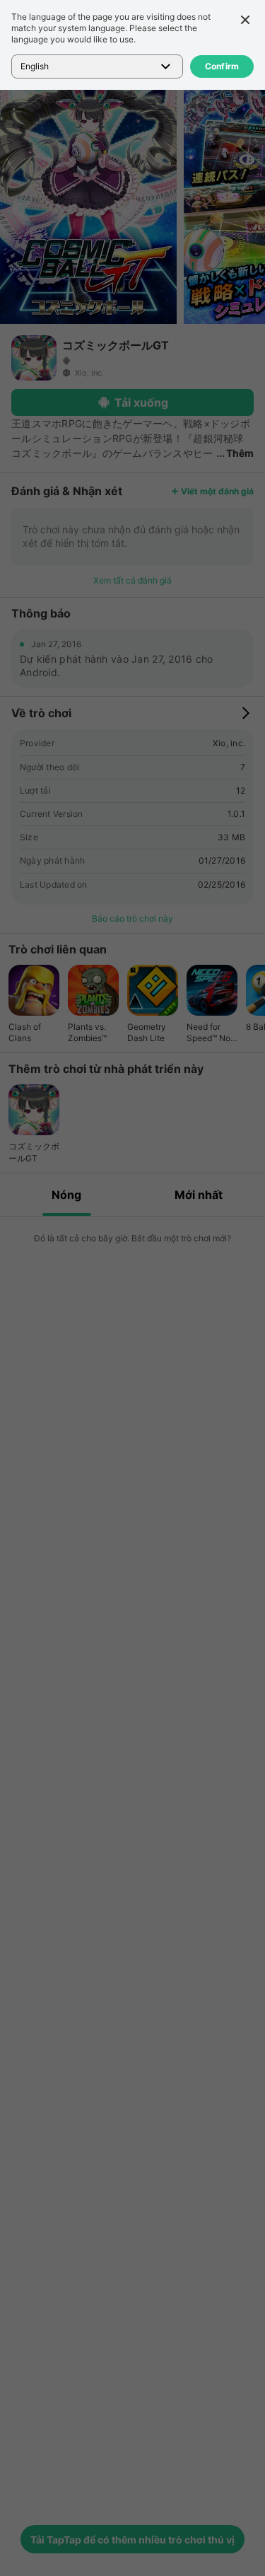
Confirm (222, 66)
